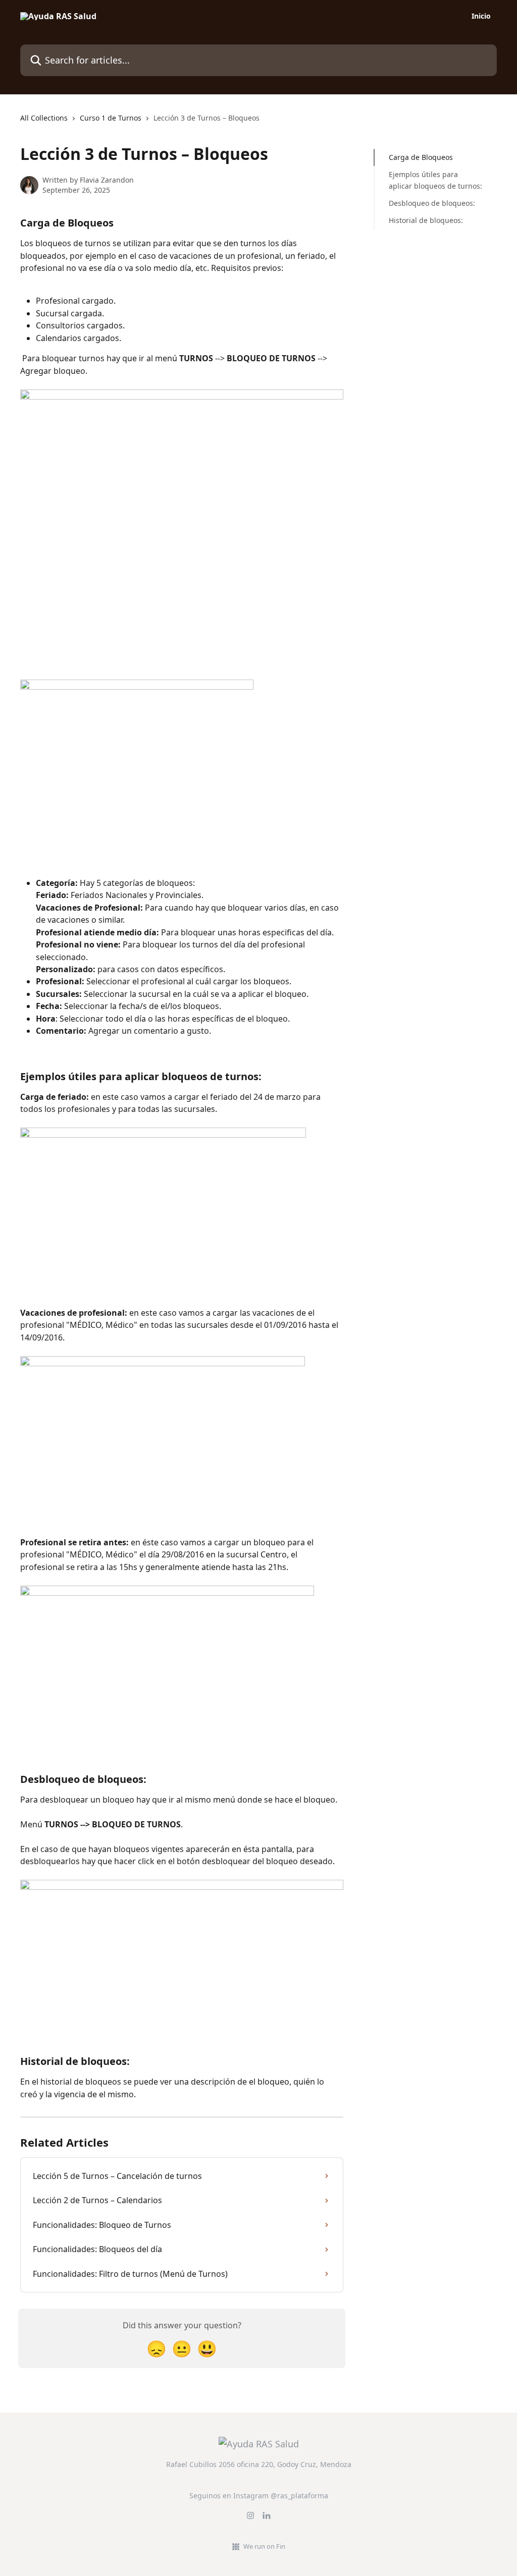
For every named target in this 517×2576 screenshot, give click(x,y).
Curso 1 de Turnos (111, 118)
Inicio (481, 16)
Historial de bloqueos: (426, 220)
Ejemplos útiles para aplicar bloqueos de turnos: (435, 180)
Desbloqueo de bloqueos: (432, 203)
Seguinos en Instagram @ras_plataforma (259, 2496)
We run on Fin (264, 2546)
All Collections (44, 118)
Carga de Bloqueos (421, 157)
